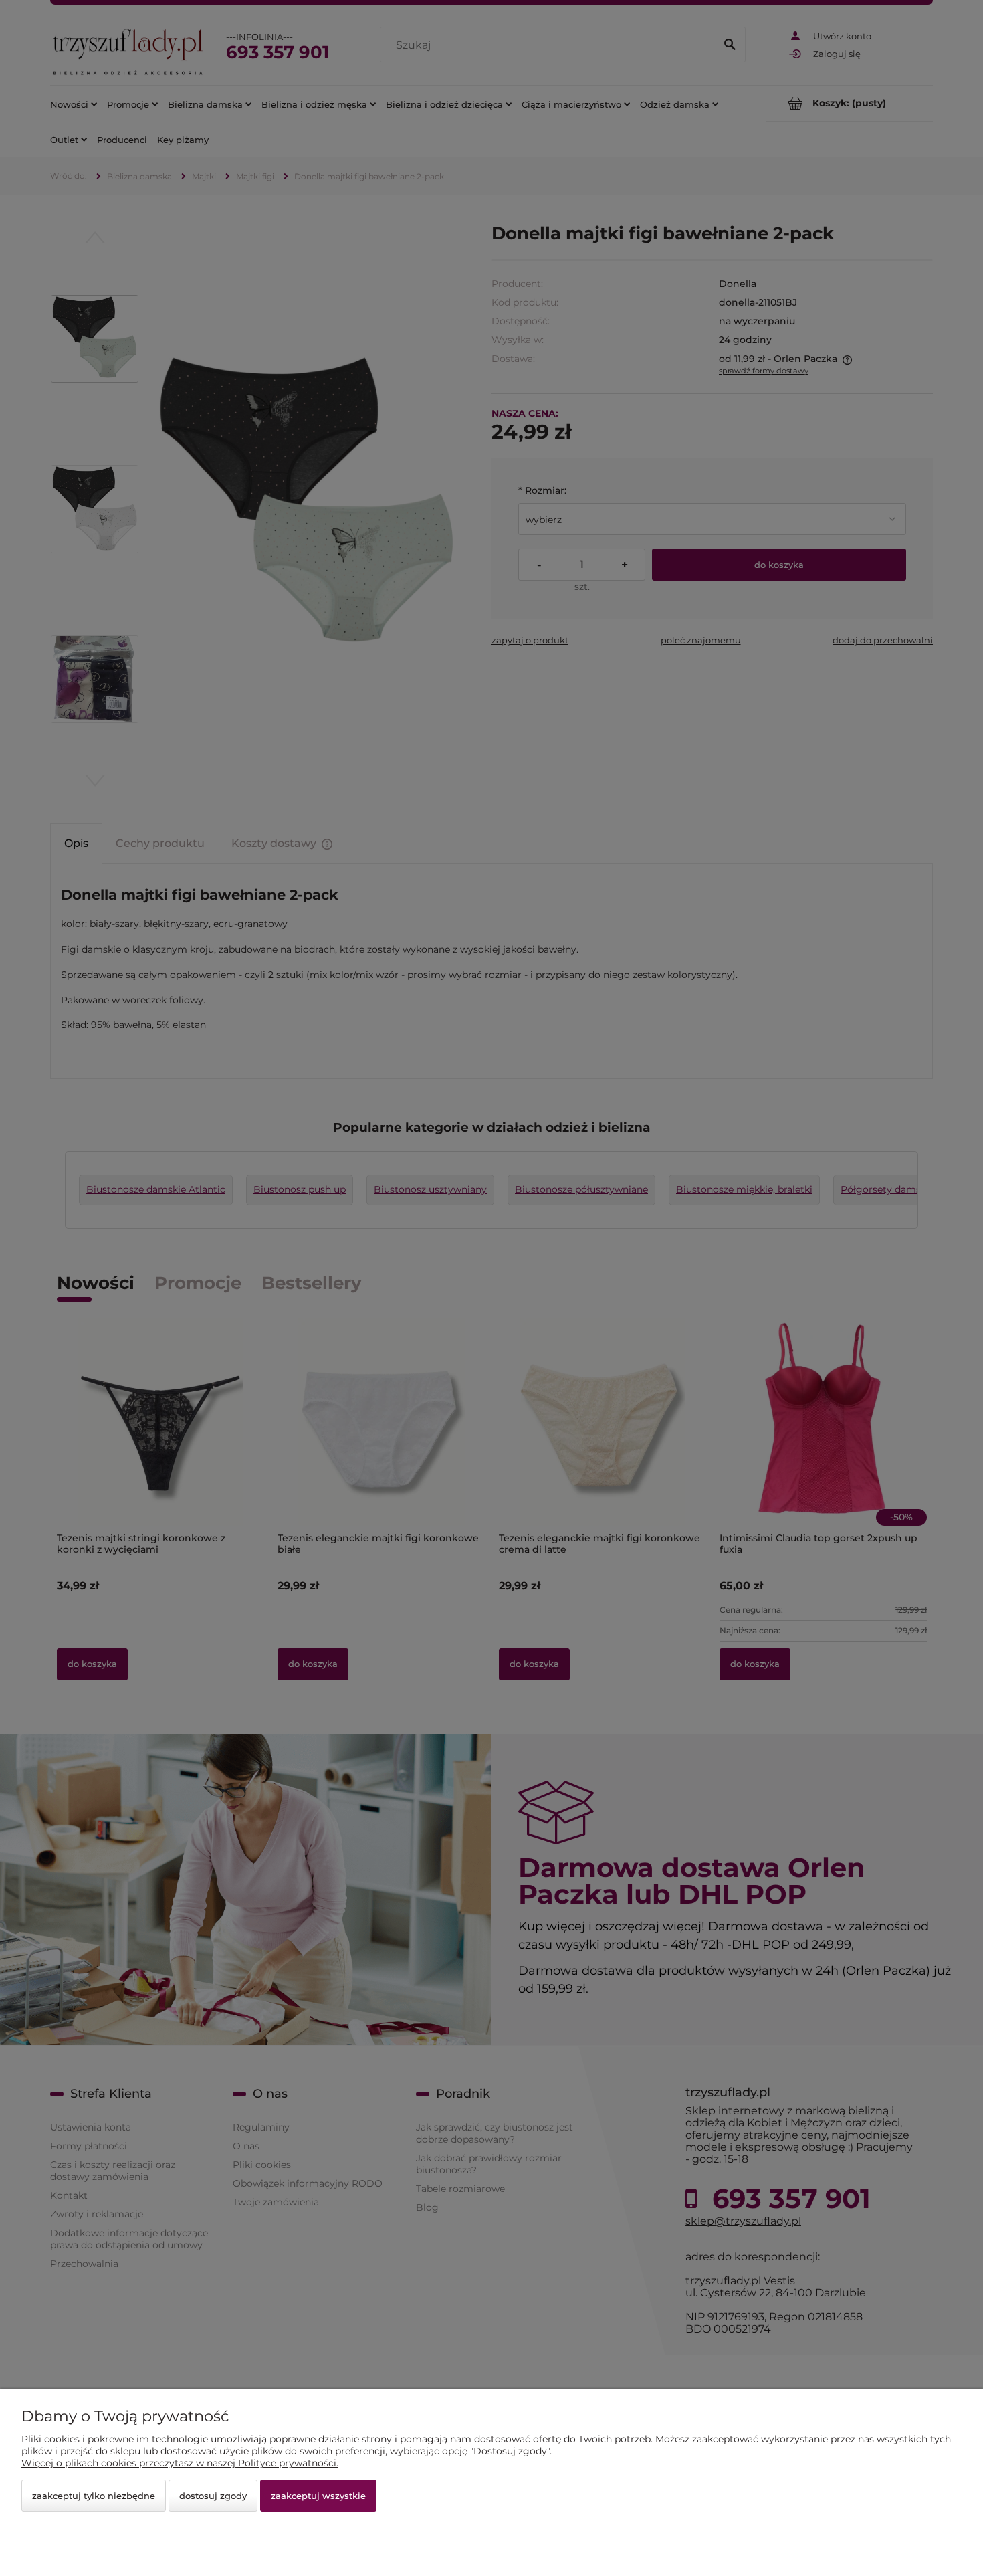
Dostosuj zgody (213, 2496)
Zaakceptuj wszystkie (318, 2496)
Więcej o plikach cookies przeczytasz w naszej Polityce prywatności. (180, 2463)
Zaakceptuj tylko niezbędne (94, 2496)
